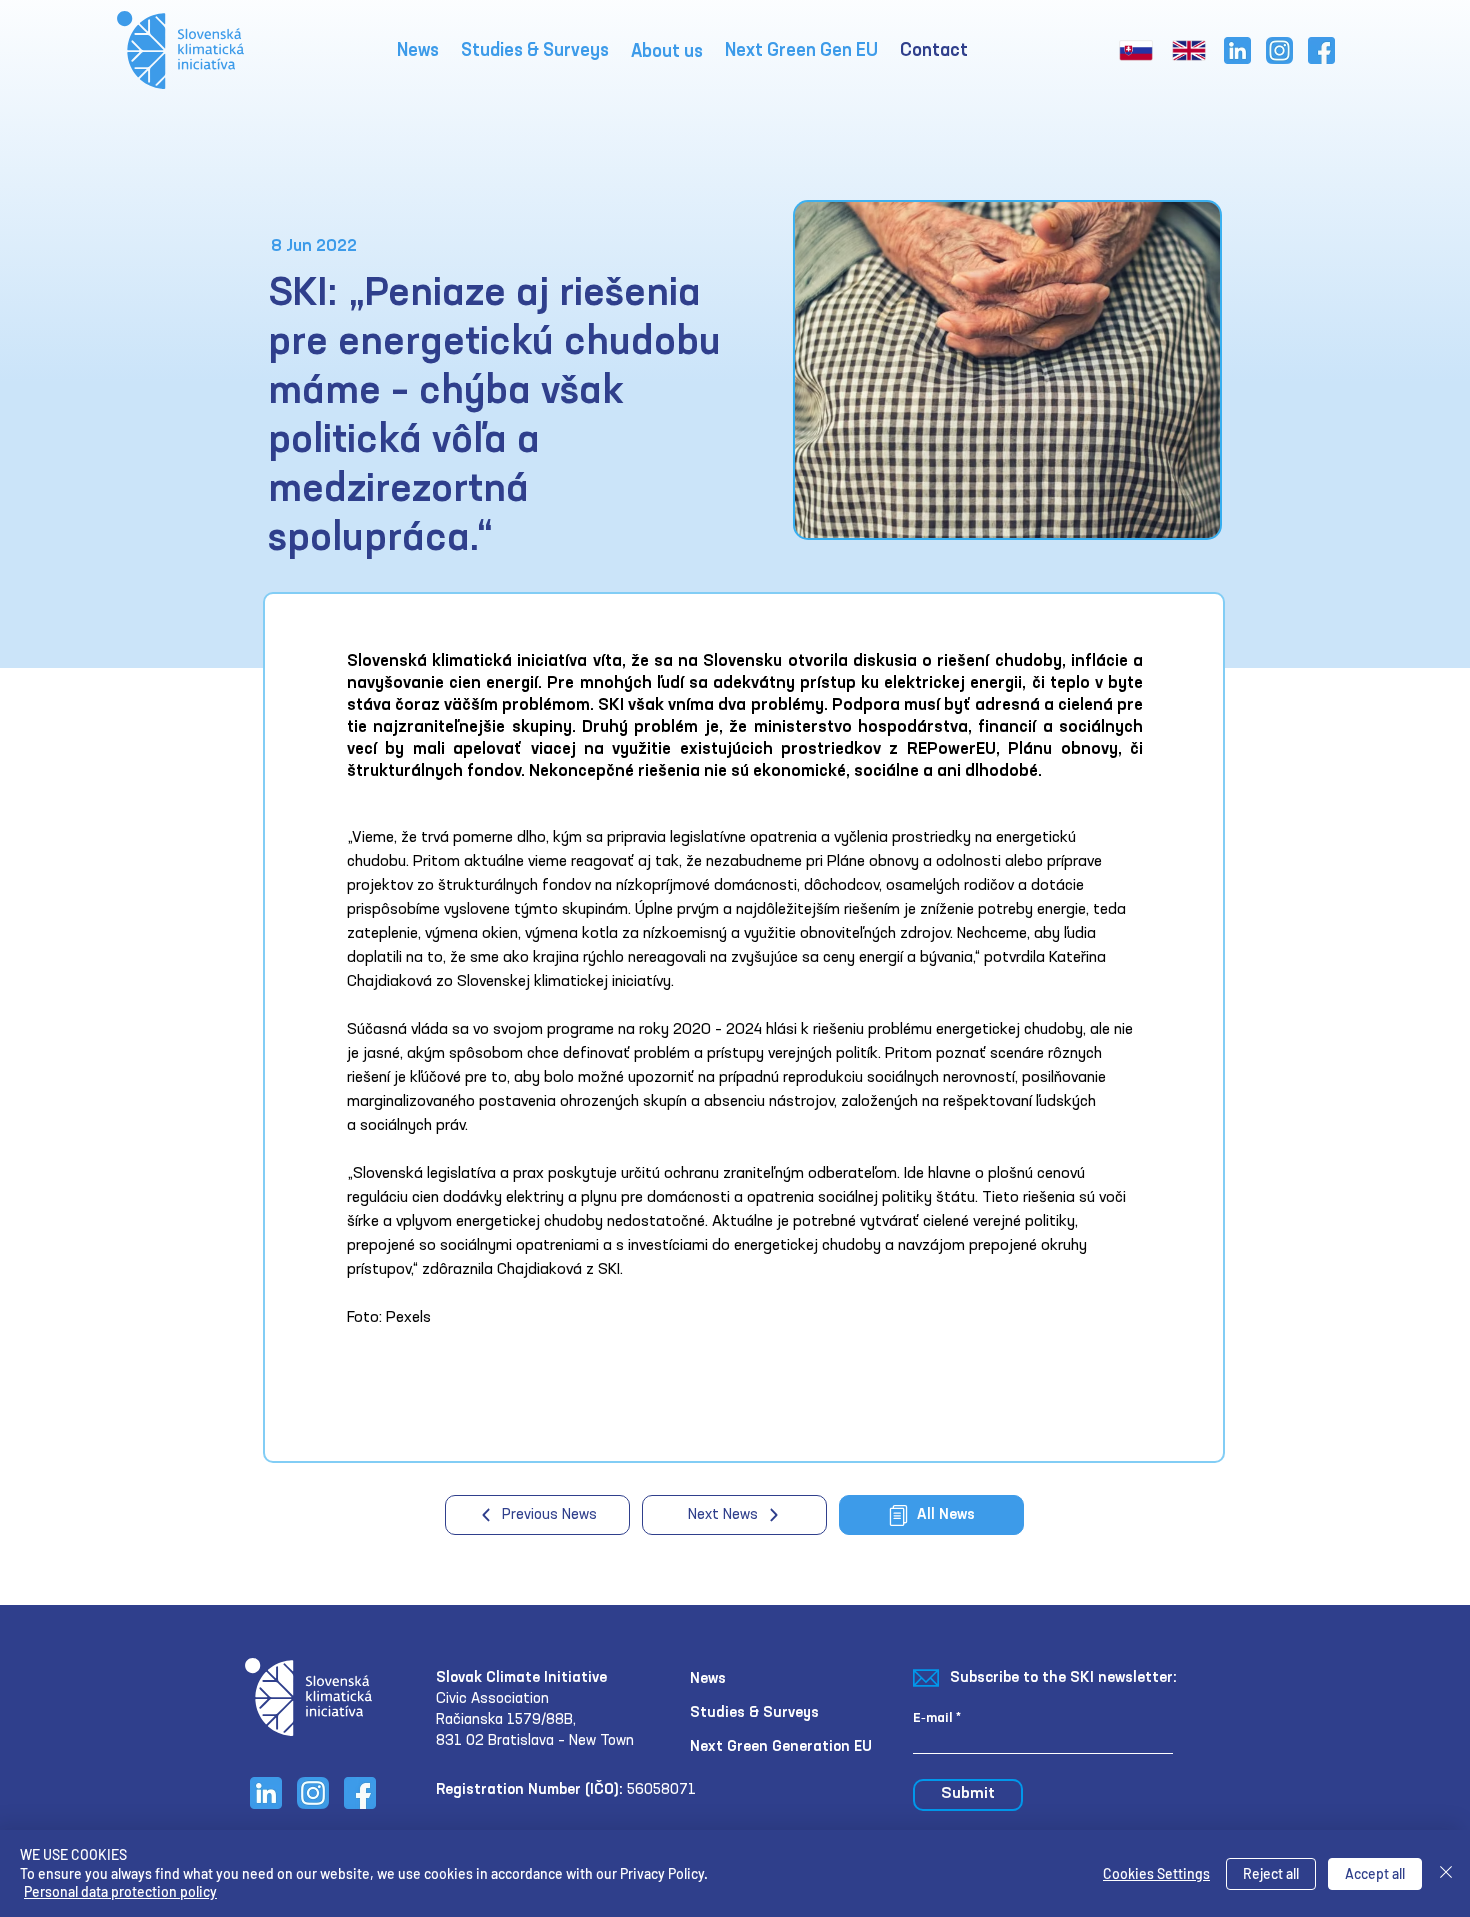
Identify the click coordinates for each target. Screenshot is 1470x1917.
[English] (1183, 50)
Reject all (1271, 1873)
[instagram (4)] (1279, 50)
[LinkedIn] (1237, 50)
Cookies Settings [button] (1156, 1873)
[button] (667, 52)
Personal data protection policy (120, 1891)
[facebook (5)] (1321, 50)
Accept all (1375, 1873)
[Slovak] (1131, 50)
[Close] (1446, 1873)
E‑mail (933, 1718)
